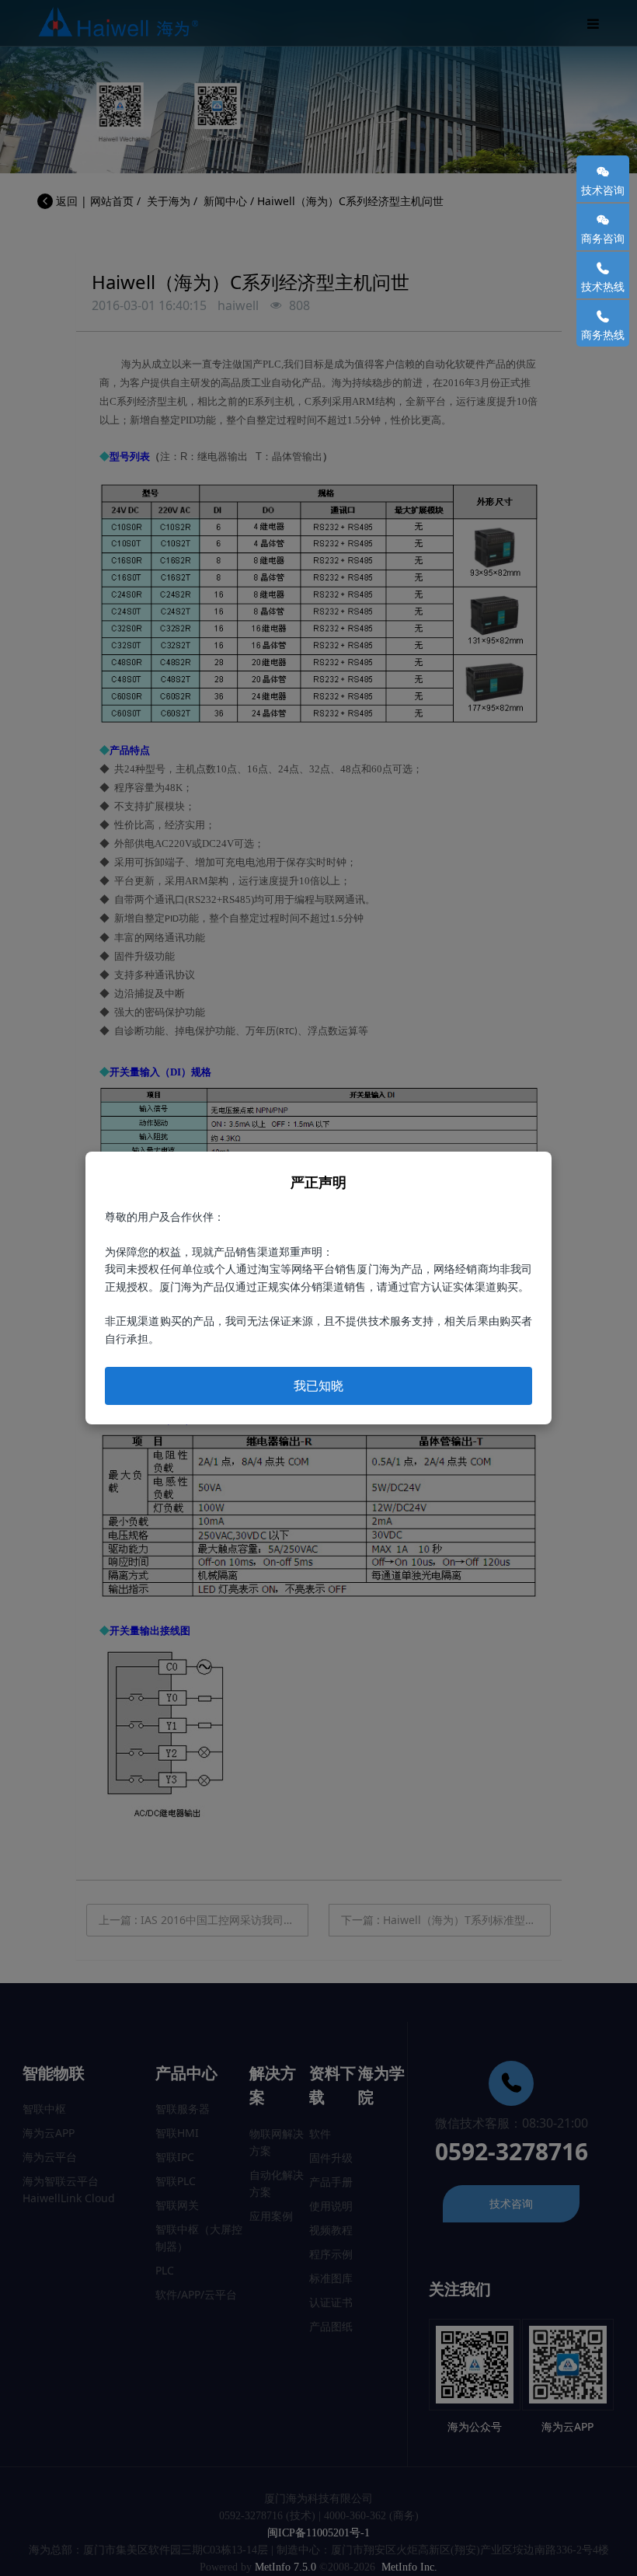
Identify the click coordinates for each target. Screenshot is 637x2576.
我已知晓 (318, 1386)
